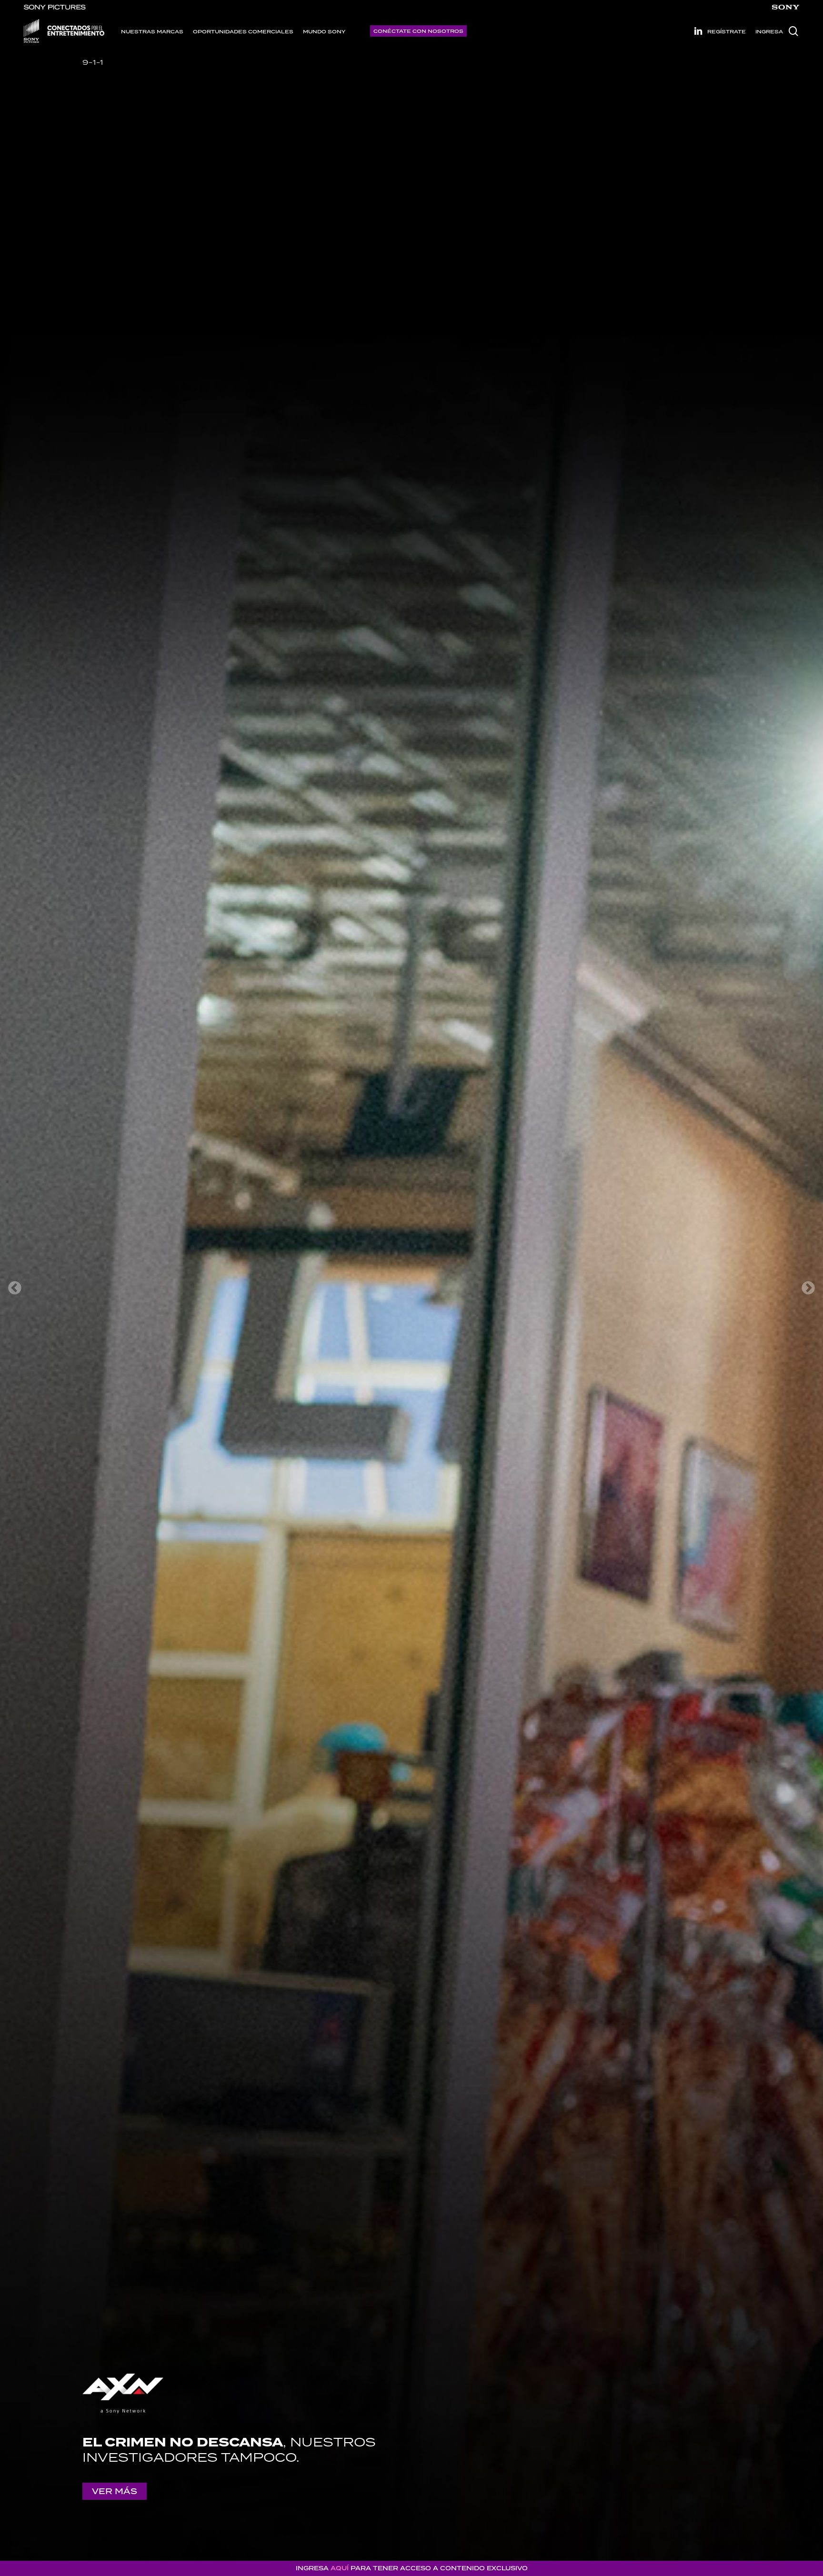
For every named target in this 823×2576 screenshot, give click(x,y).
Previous (15, 1288)
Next (808, 1288)
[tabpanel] (411, 1288)
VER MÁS (115, 2491)
